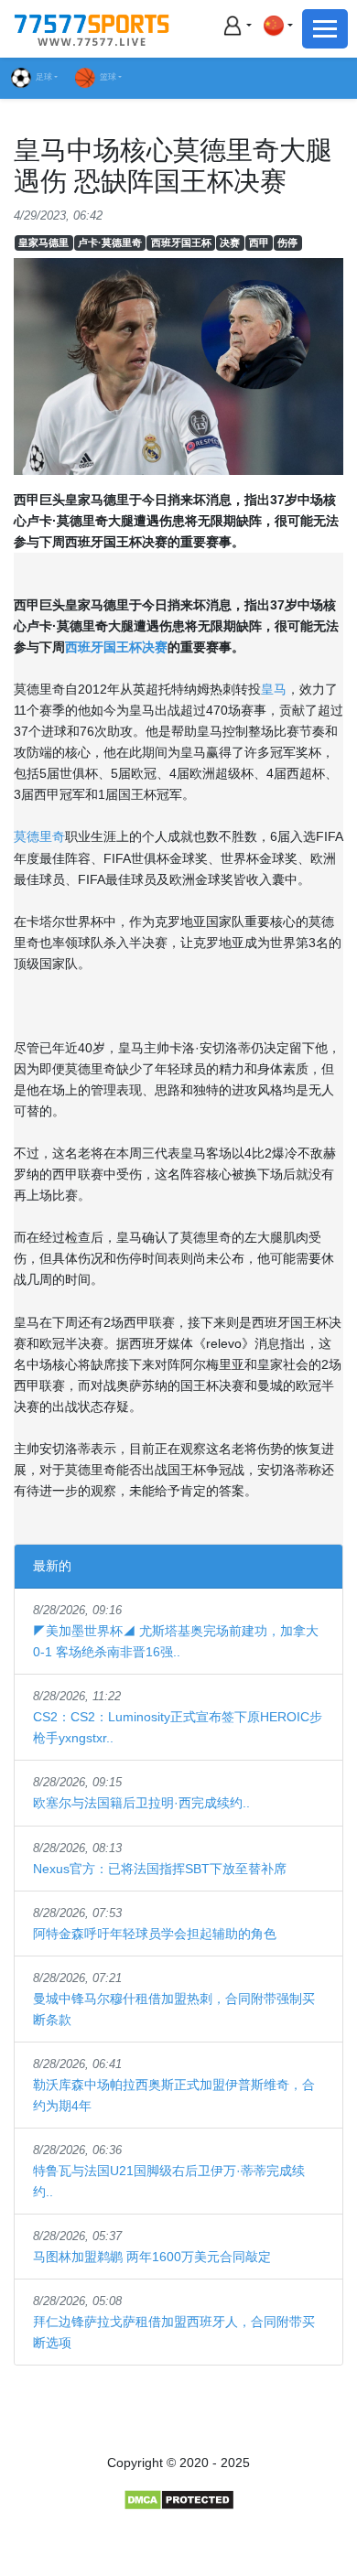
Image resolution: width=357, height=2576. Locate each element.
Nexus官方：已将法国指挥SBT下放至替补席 (160, 1869)
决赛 (230, 243)
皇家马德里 (43, 243)
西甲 (259, 243)
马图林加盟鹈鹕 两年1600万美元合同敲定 (152, 2257)
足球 (44, 77)
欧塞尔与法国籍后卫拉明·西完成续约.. (141, 1803)
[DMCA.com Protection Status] (179, 2498)
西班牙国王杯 (181, 243)
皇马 (274, 689)
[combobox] (277, 25)
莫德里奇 (39, 836)
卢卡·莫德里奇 (110, 243)
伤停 (287, 243)
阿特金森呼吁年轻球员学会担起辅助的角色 (155, 1934)
